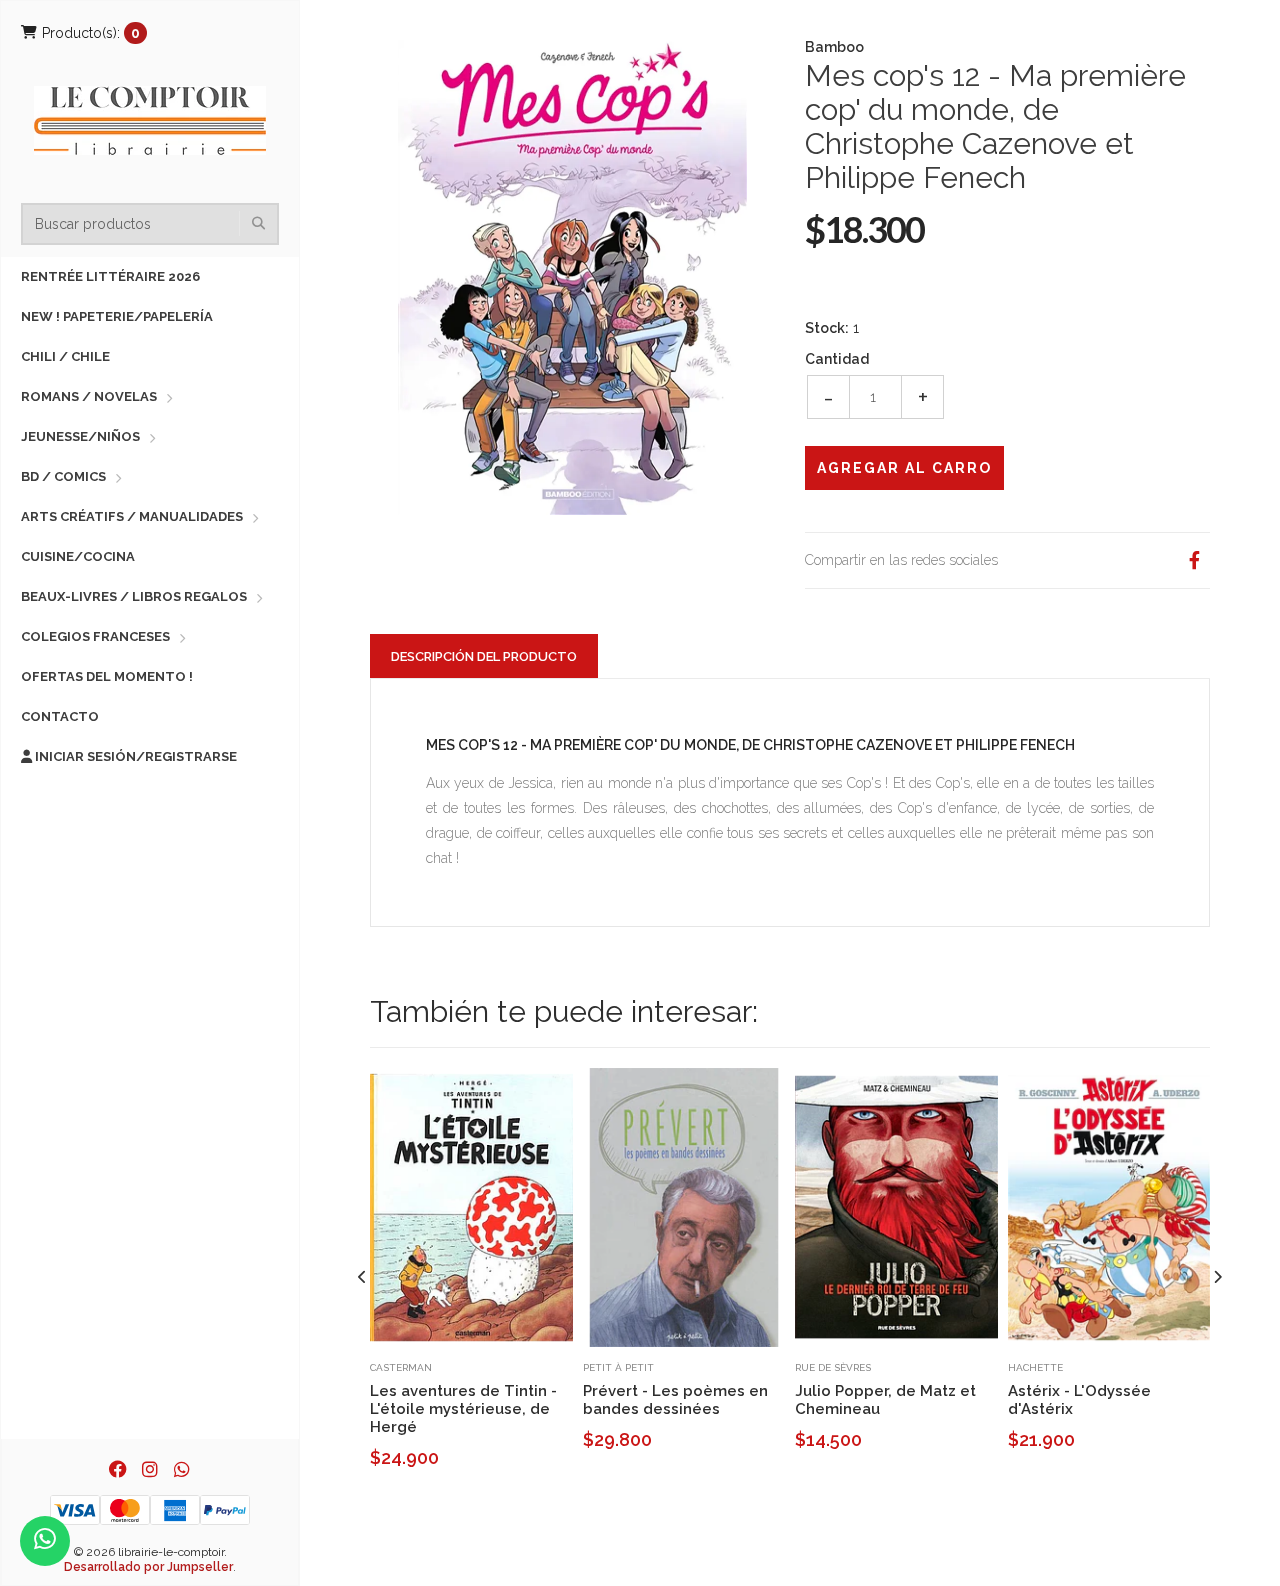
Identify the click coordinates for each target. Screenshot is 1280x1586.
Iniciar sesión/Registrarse (134, 756)
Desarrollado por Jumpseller (148, 1567)
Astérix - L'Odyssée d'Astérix (1079, 1400)
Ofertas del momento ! (107, 676)
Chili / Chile (65, 356)
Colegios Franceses (95, 636)
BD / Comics (63, 476)
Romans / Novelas (89, 396)
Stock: (827, 328)
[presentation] (362, 1277)
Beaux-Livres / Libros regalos (134, 596)
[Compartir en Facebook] (1194, 560)
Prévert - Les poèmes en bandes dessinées (675, 1400)
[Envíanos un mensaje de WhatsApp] (45, 1541)
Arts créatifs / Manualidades (132, 516)
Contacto (60, 716)
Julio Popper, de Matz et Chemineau (885, 1400)
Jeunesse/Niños (80, 436)
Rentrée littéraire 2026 (110, 276)
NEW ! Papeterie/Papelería (117, 316)
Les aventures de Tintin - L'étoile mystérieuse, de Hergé (463, 1409)
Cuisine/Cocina (78, 556)
